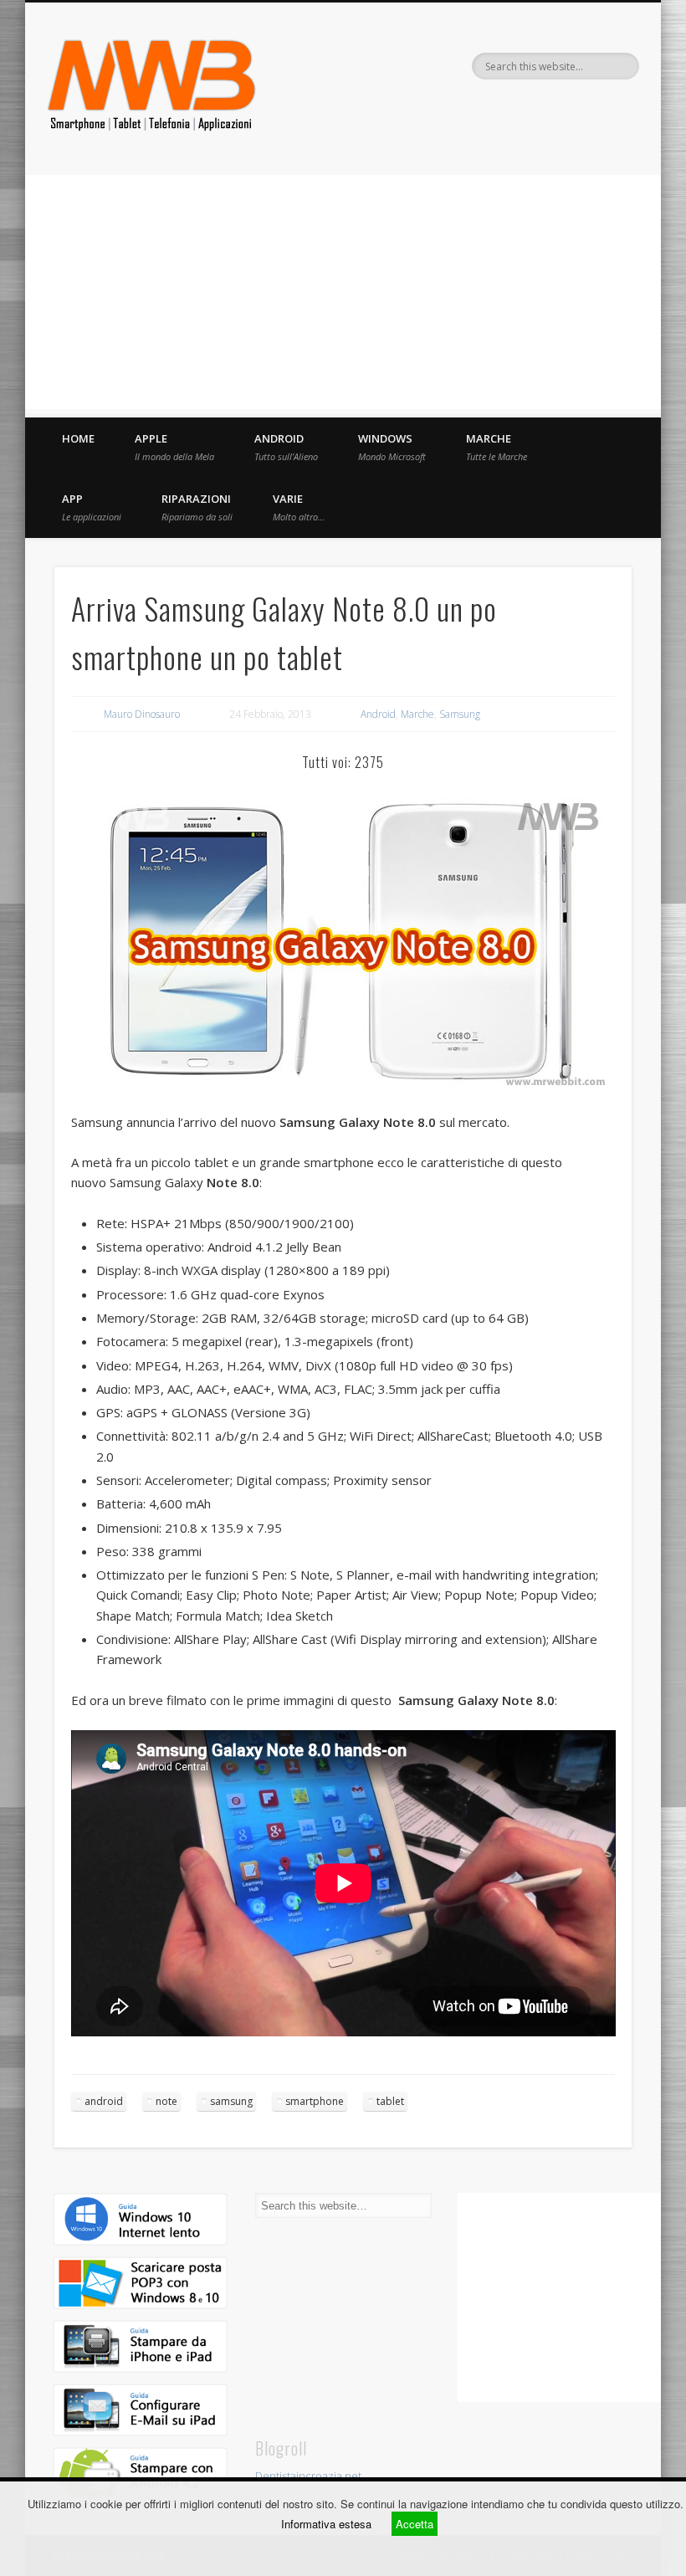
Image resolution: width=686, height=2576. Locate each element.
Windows (392, 447)
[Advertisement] (343, 292)
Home (78, 438)
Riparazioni (197, 507)
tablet (390, 2101)
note (166, 2101)
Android (286, 447)
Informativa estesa (326, 2524)
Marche (497, 447)
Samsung (460, 714)
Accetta (415, 2524)
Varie (299, 507)
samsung (231, 2101)
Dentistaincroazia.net (308, 2476)
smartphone (315, 2101)
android (104, 2101)
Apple (174, 447)
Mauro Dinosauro (142, 714)
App (92, 507)
